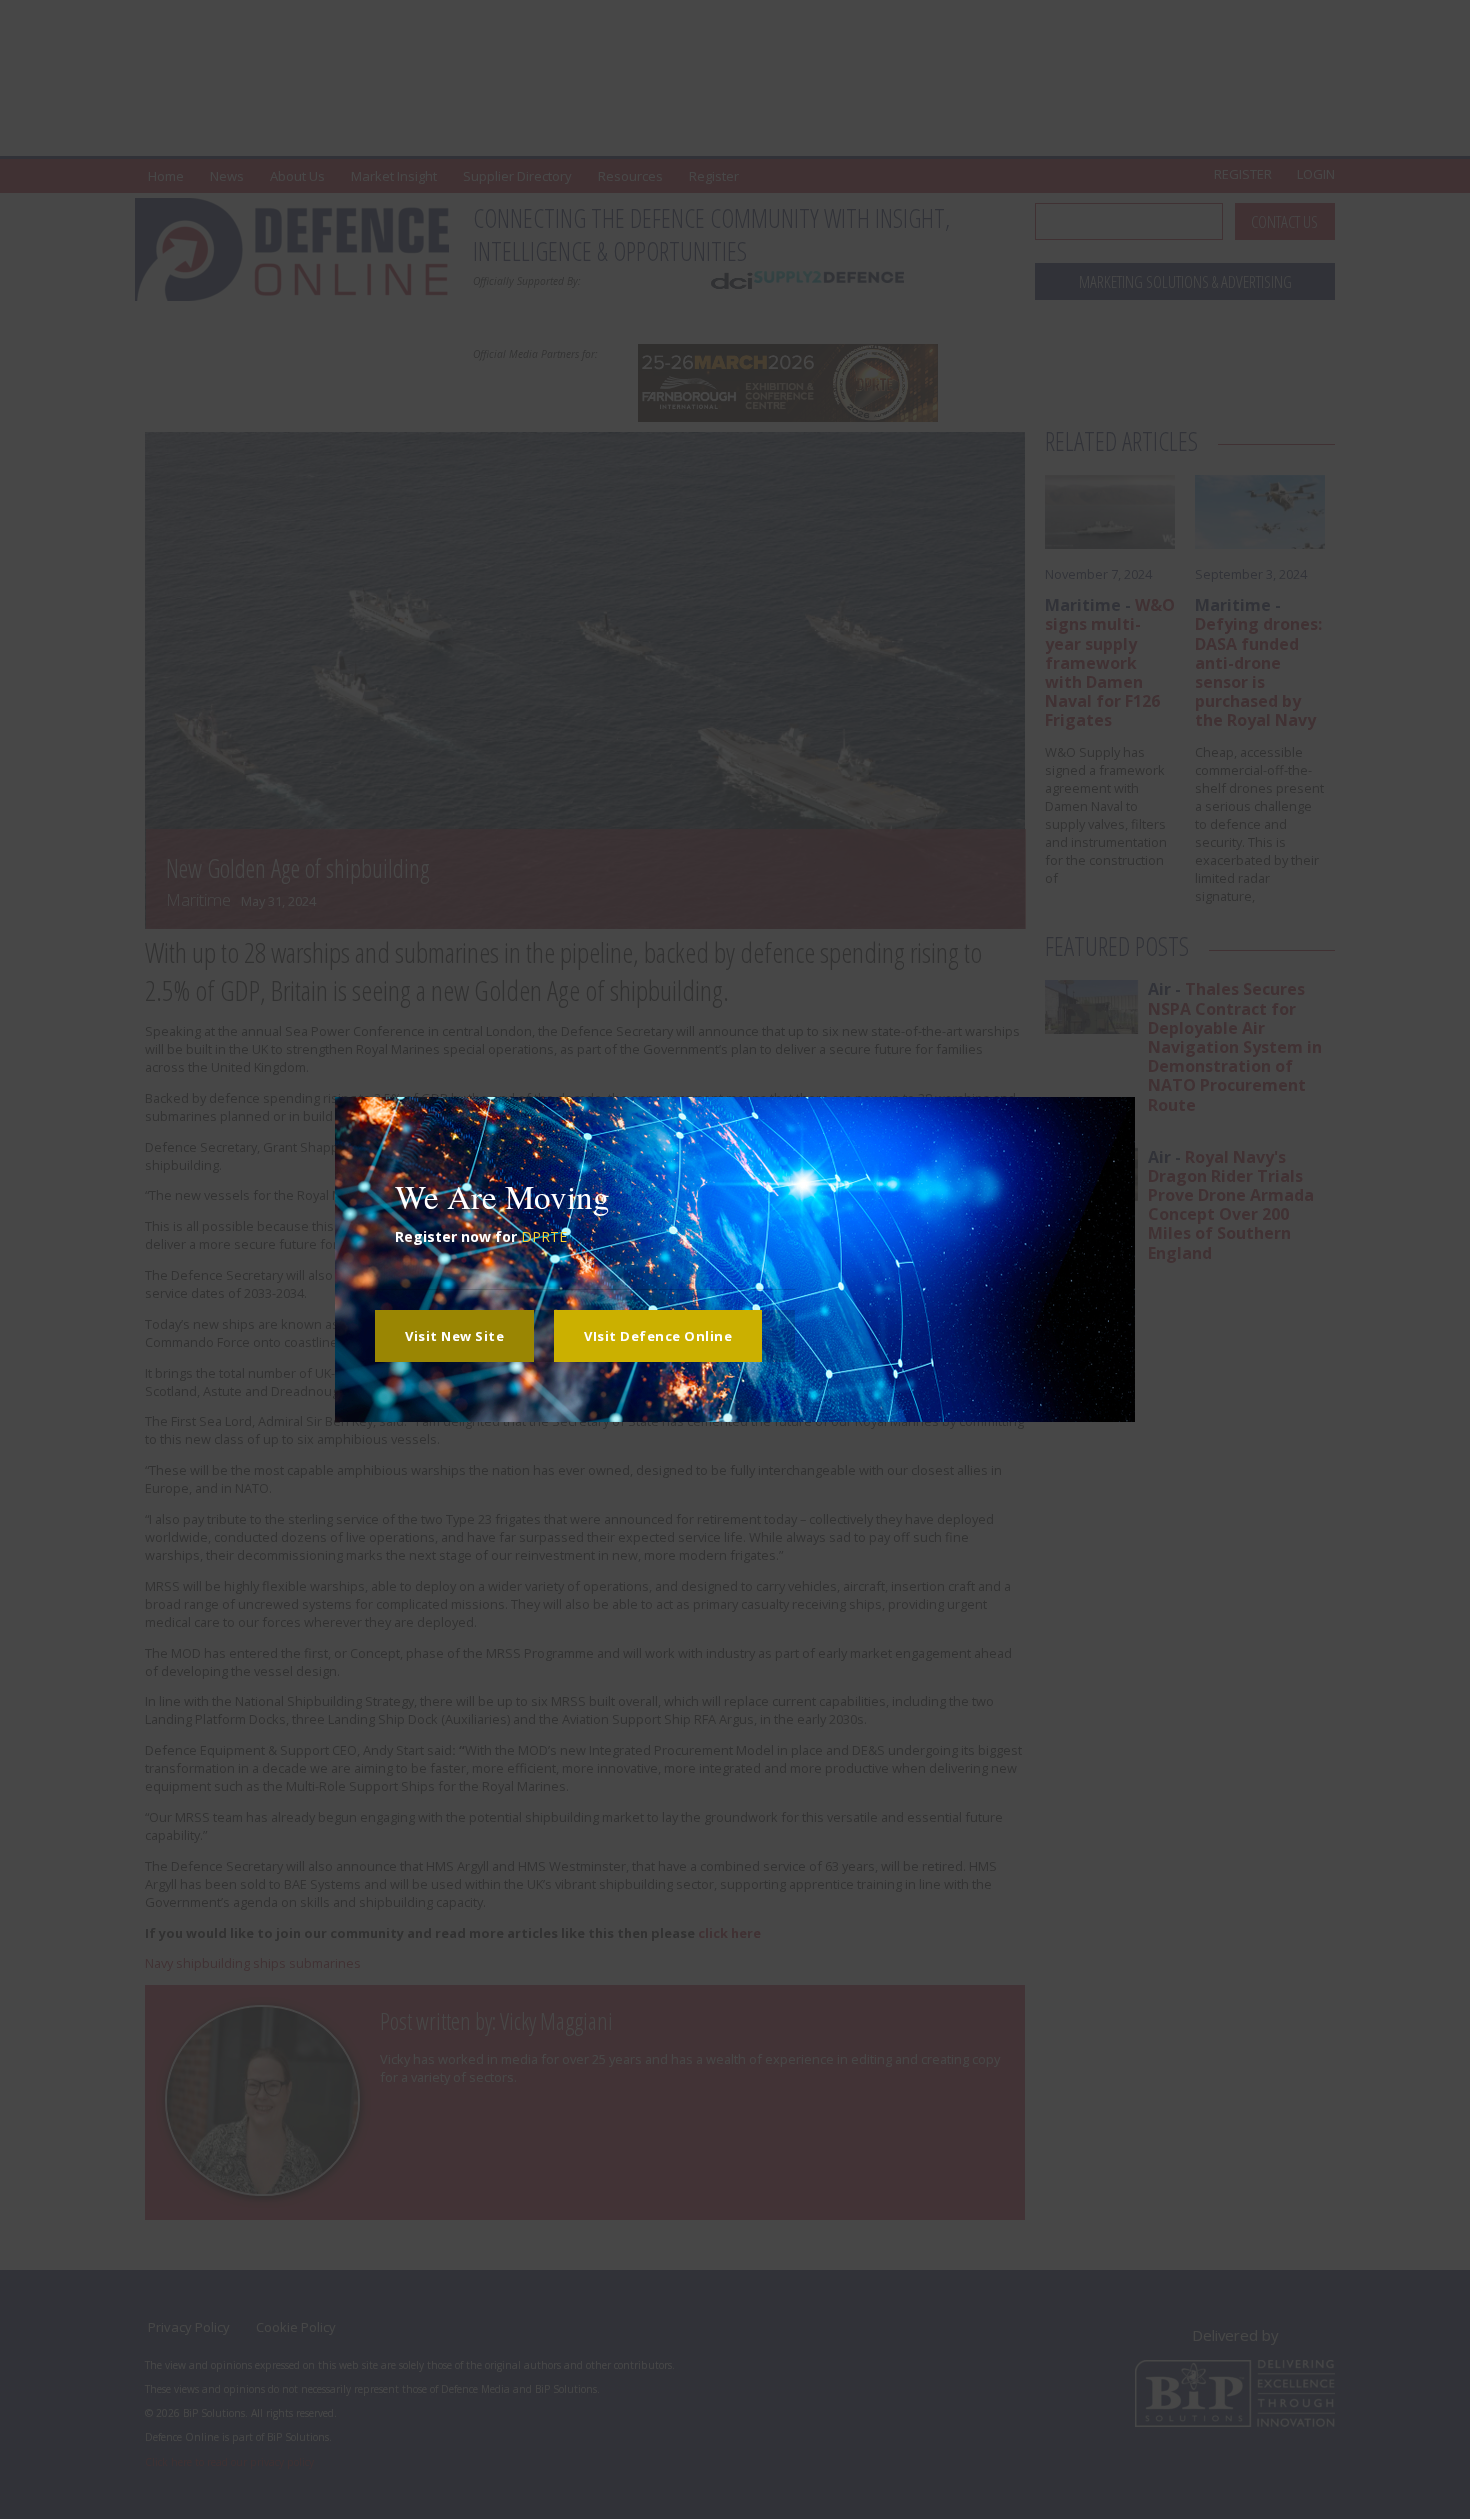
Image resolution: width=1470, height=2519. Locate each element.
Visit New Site (454, 1336)
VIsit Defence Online (658, 1336)
